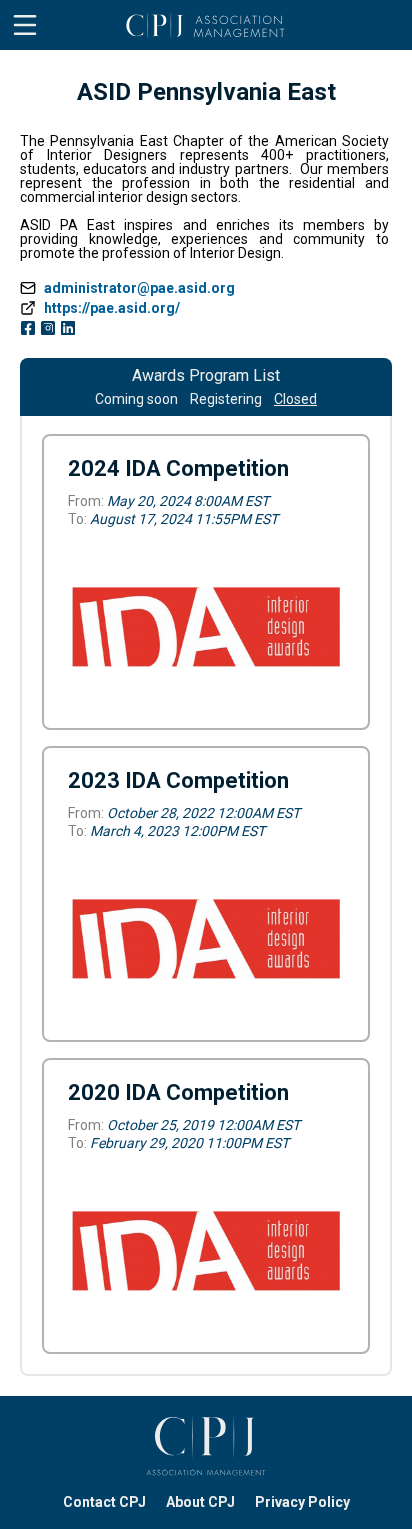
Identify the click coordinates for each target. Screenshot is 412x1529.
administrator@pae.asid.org (139, 288)
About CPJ (200, 1502)
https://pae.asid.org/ (112, 308)
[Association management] (206, 1445)
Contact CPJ (104, 1502)
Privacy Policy (302, 1502)
